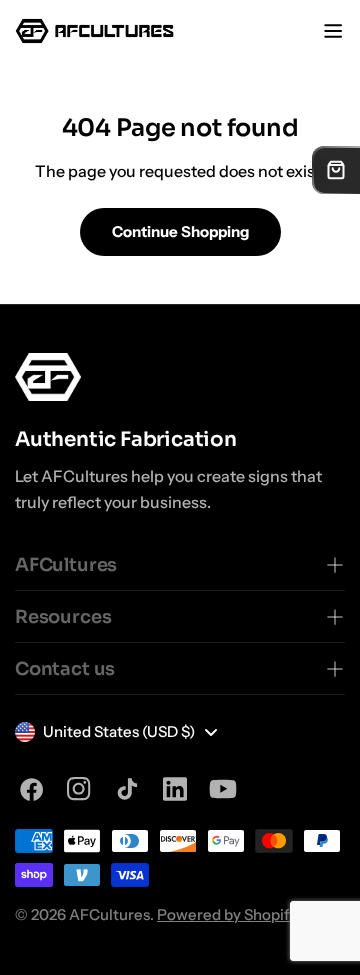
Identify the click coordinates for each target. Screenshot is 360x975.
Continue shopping (180, 231)
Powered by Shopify (227, 914)
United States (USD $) (119, 731)
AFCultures (109, 914)
